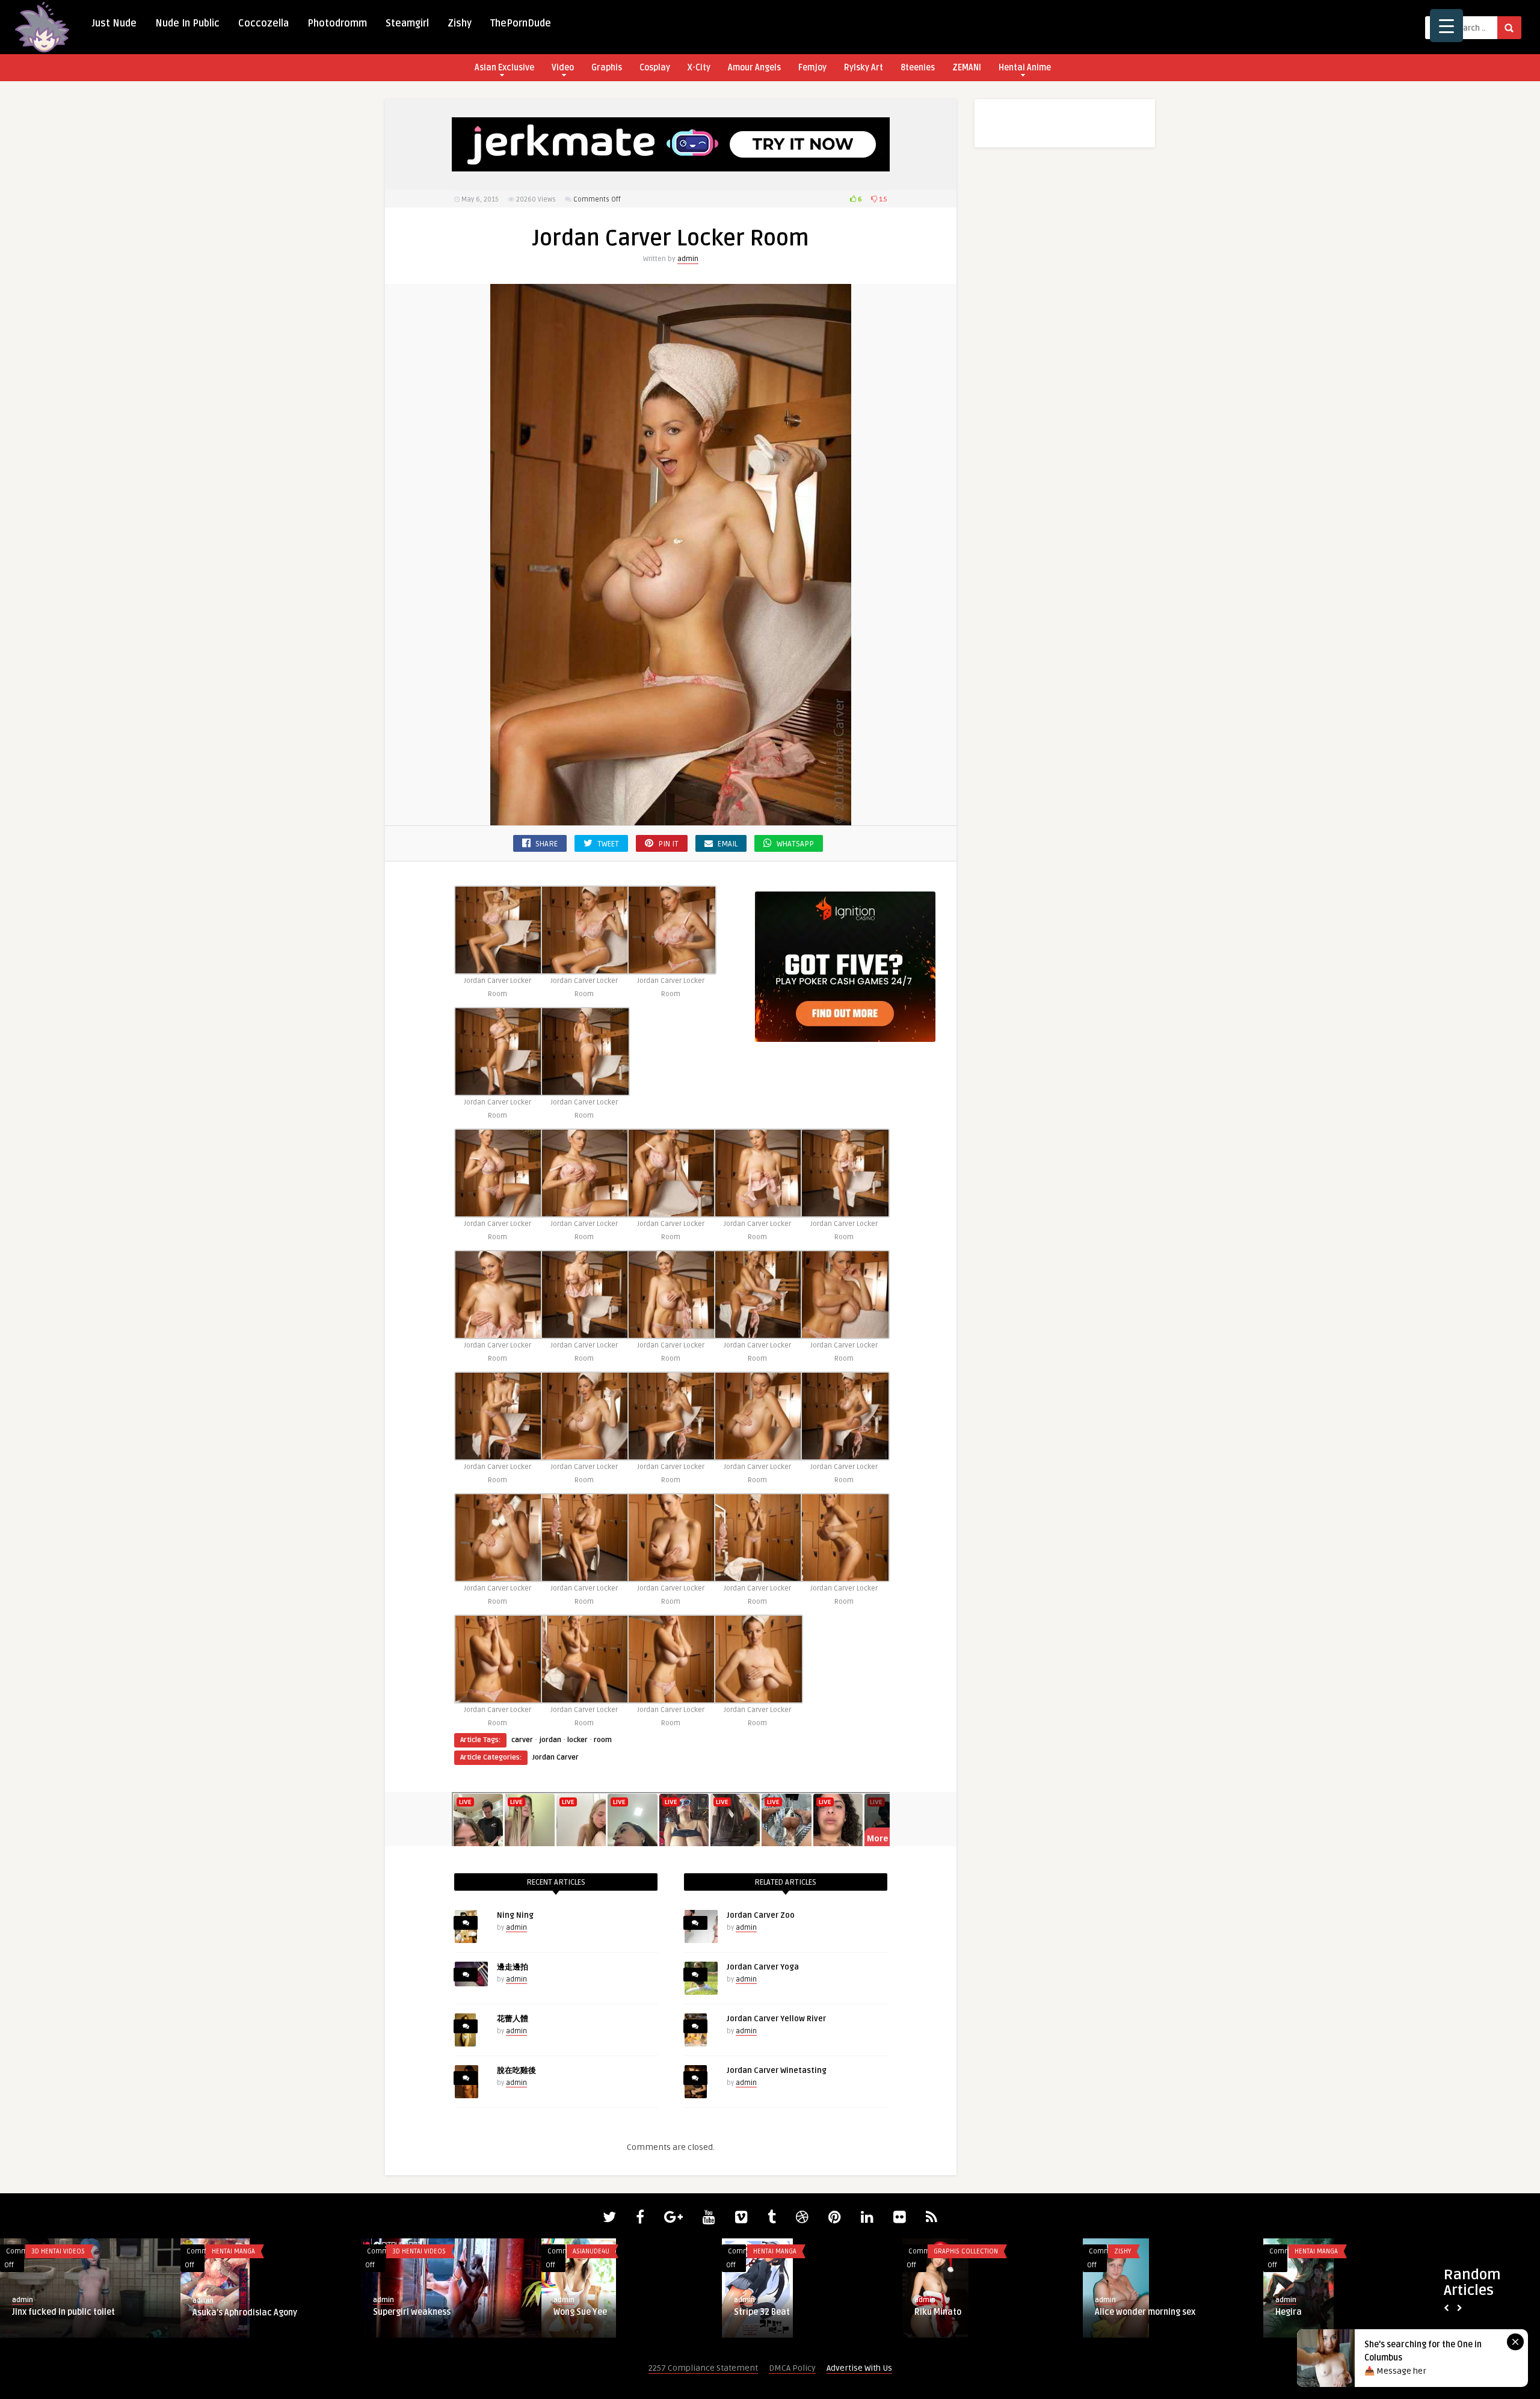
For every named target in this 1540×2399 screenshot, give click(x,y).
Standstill (934, 2312)
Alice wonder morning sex (423, 2312)
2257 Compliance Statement (703, 2368)
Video (563, 68)
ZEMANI (967, 68)
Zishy (460, 23)
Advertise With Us (859, 2368)
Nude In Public (187, 23)
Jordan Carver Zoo (761, 1915)
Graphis (607, 68)
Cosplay (655, 68)
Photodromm (337, 23)
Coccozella (263, 23)
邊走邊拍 (513, 1967)
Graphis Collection (244, 2251)
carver (522, 1740)
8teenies (918, 68)
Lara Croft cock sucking (781, 2312)
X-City (699, 68)
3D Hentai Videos (780, 2251)
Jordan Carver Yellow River (776, 2019)
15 (882, 199)
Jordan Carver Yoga (763, 1967)
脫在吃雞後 (516, 2071)
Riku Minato (216, 2312)
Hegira (567, 2312)
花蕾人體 (513, 2019)
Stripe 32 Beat (40, 2312)
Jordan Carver (556, 1757)
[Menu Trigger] (1446, 26)
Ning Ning (515, 1915)
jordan (550, 1740)
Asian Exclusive (504, 68)
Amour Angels (754, 68)
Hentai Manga (53, 2251)
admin (688, 259)
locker (577, 1740)
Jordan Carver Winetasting (777, 2071)
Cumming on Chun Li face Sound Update (1353, 2312)
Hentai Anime (1025, 68)
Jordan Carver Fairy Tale (1143, 2312)
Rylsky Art (864, 68)
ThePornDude (521, 23)
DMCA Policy (792, 2368)
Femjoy (812, 68)
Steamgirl (407, 23)
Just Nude (114, 23)
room (603, 1740)
